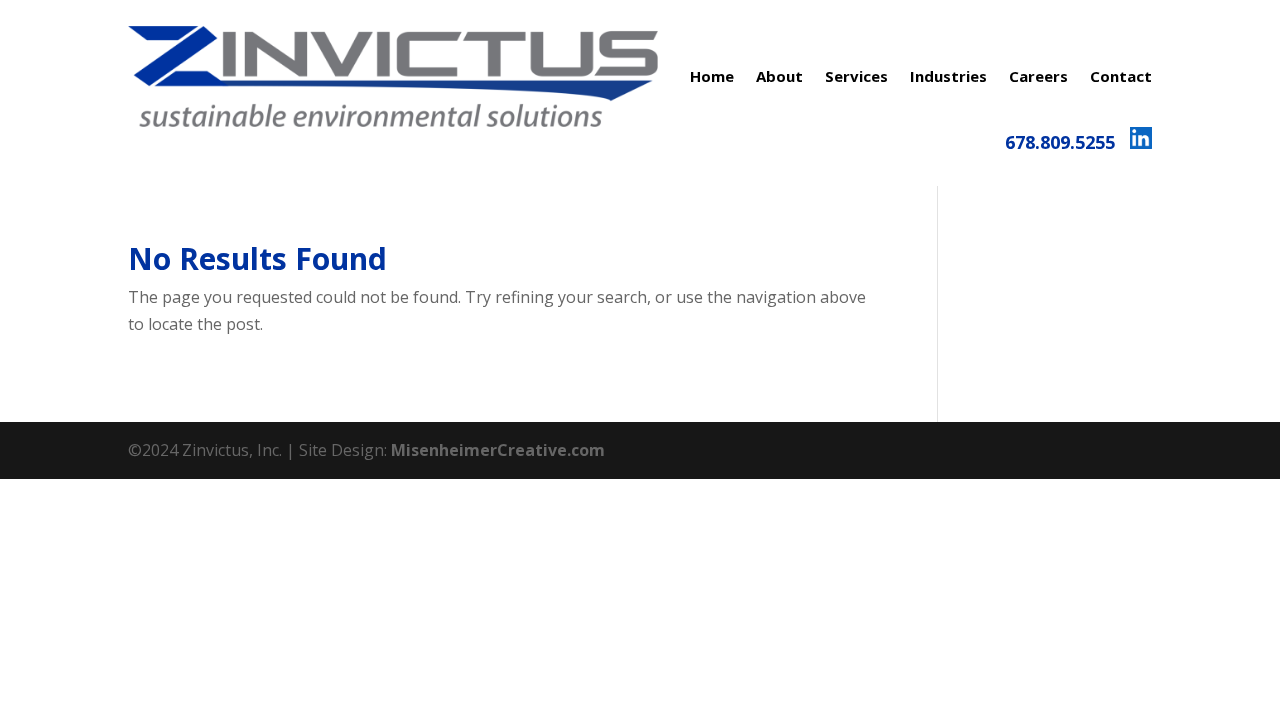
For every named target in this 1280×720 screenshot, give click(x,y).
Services (856, 76)
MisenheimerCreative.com (498, 450)
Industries (948, 76)
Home (712, 76)
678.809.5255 (1060, 142)
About (779, 76)
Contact (1121, 76)
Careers (1038, 76)
